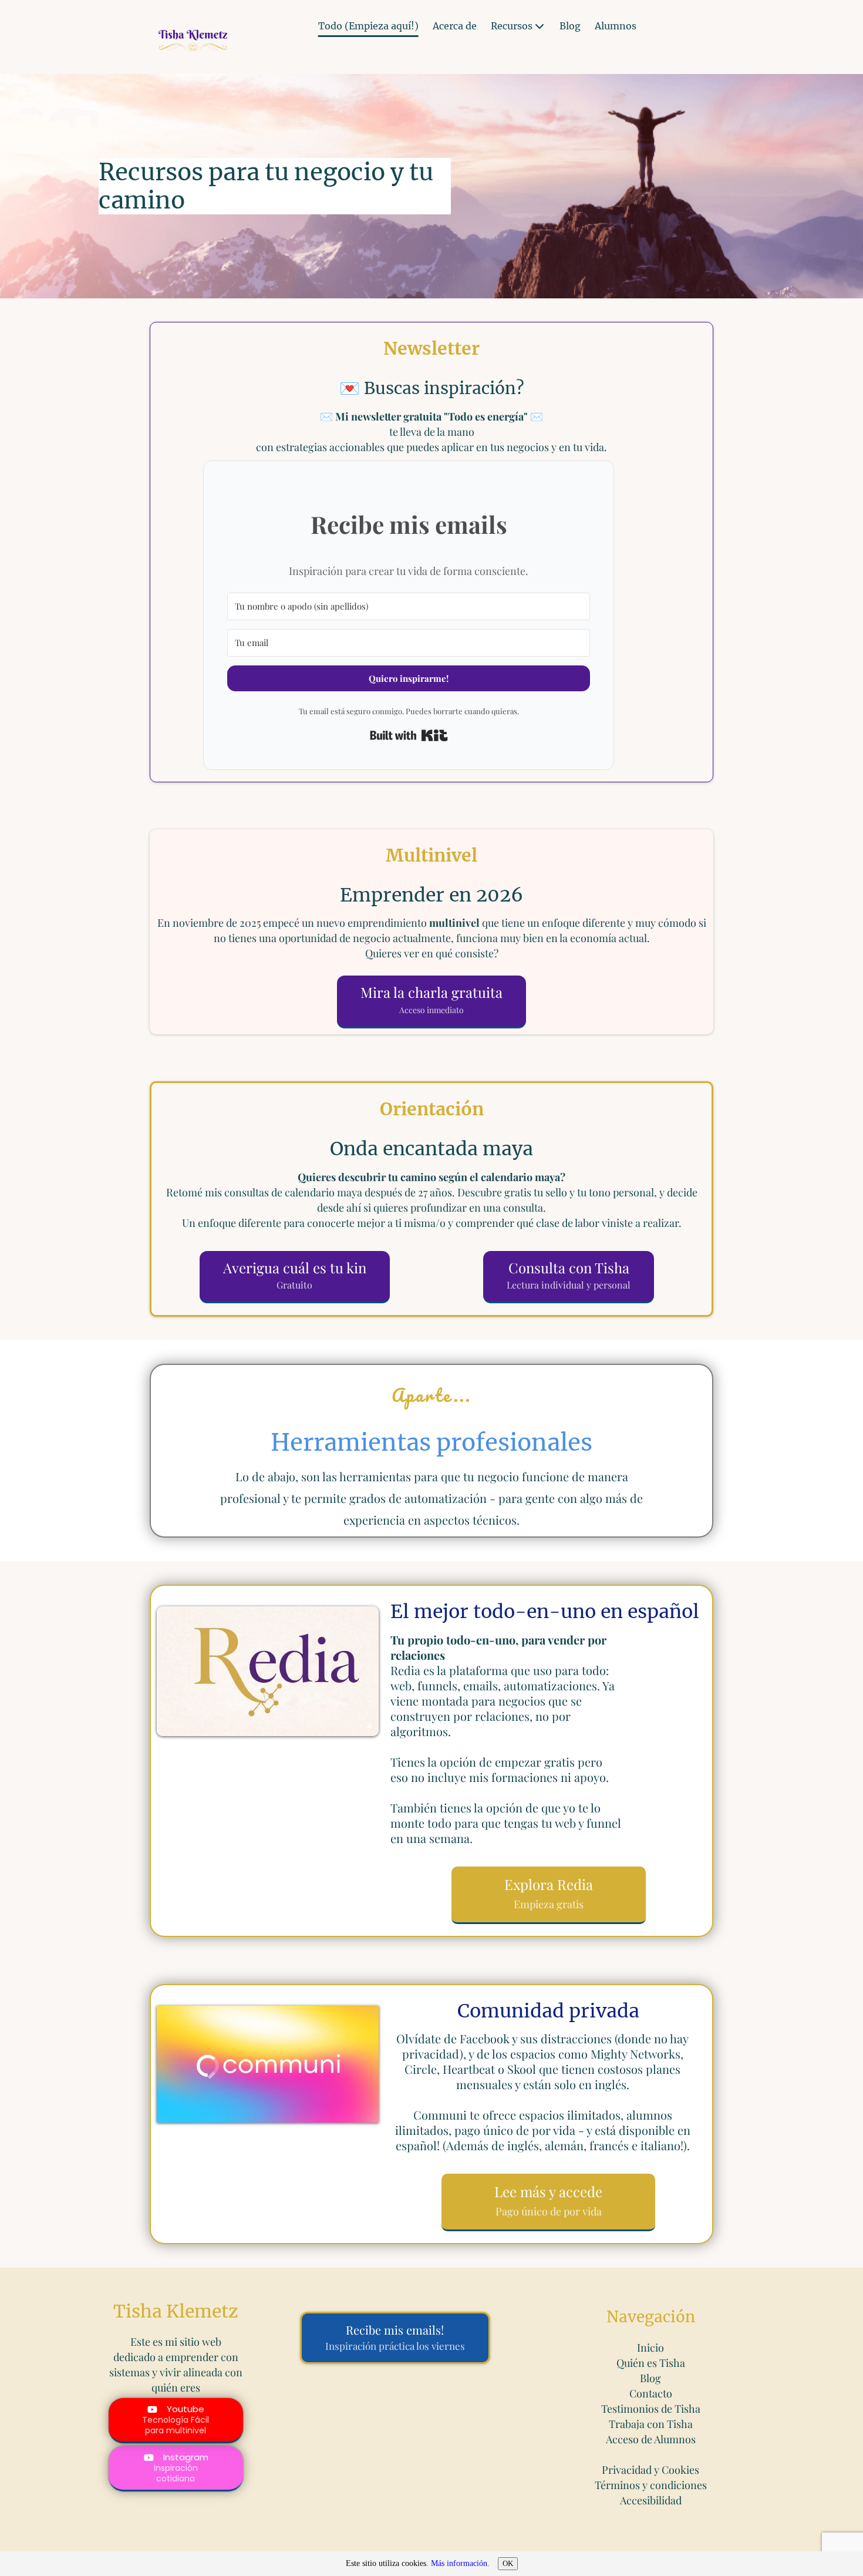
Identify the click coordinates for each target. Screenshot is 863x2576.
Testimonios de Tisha (651, 2409)
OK (508, 2563)
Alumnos (616, 26)
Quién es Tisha (651, 2363)
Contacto (651, 2393)
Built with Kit (409, 735)
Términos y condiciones (651, 2485)
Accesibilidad (651, 2500)
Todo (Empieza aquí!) (368, 26)
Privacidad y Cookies (650, 2470)
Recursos (512, 26)
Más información (459, 2563)
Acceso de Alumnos (651, 2439)
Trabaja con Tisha (651, 2424)
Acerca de (455, 26)
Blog (570, 26)
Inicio (650, 2348)
